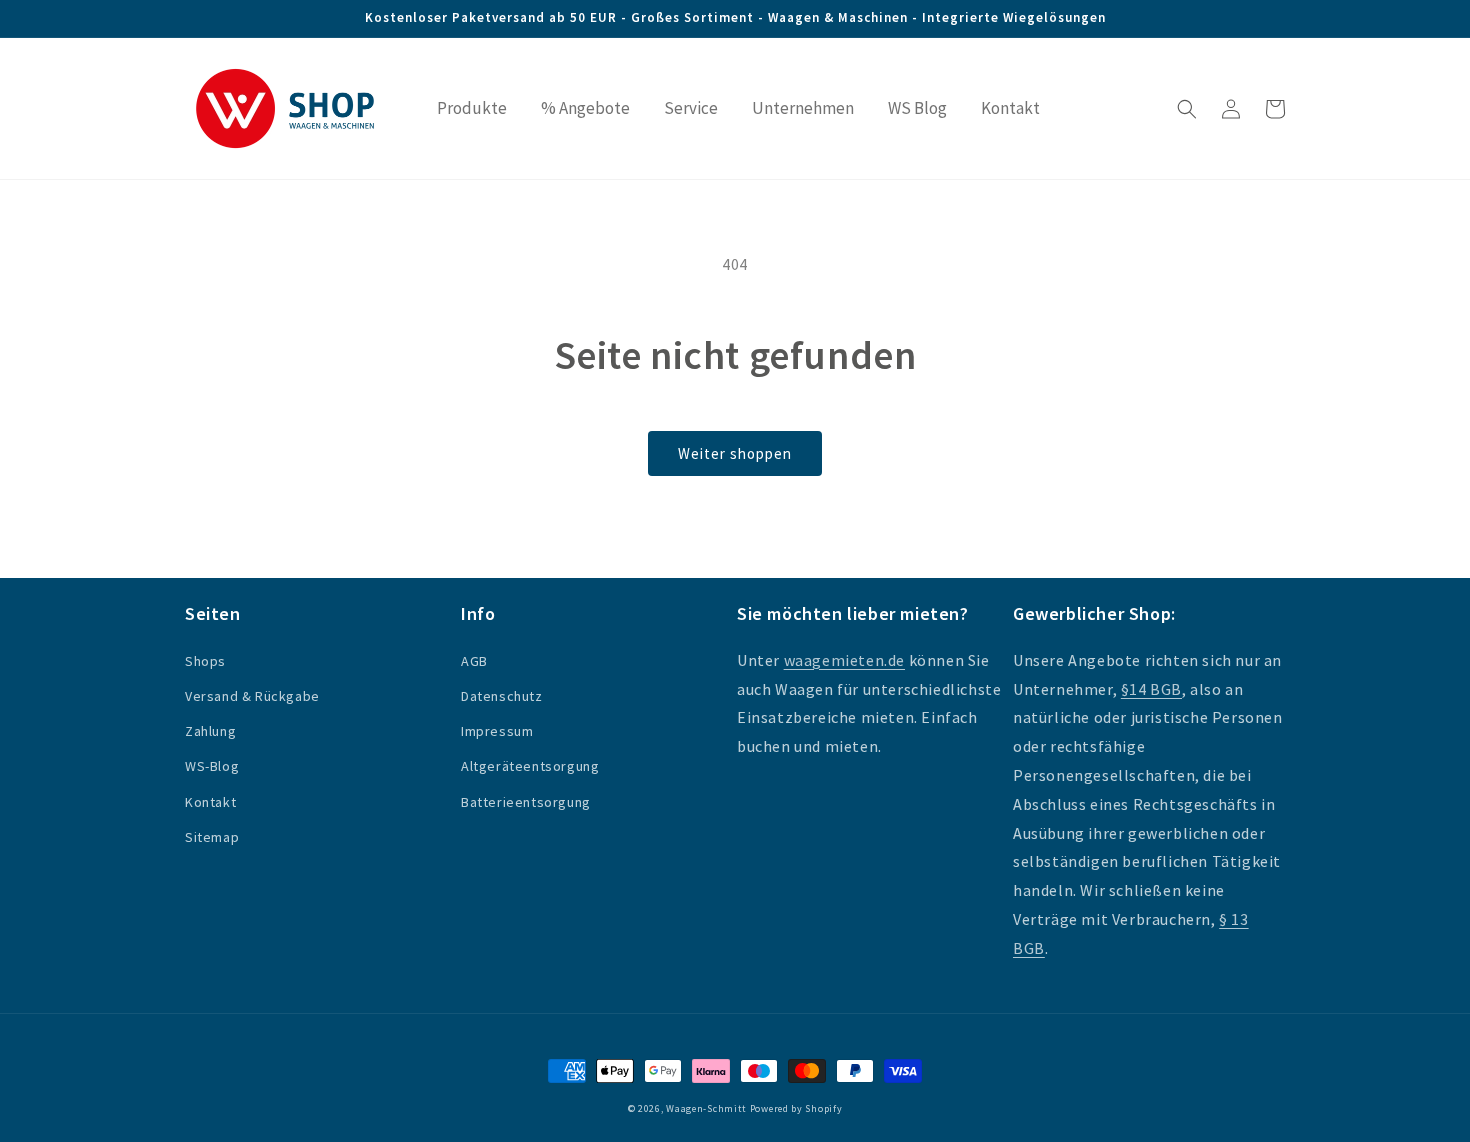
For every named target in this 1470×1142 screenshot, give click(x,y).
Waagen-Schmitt (708, 1108)
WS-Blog (212, 766)
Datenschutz (502, 696)
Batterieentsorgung (526, 802)
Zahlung (210, 731)
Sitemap (212, 837)
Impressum (497, 731)
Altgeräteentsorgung (530, 766)
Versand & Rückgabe (252, 696)
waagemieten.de (844, 660)
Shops (205, 661)
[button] (1187, 109)
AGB (474, 661)
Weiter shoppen (735, 453)
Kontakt (210, 802)
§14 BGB (1151, 689)
